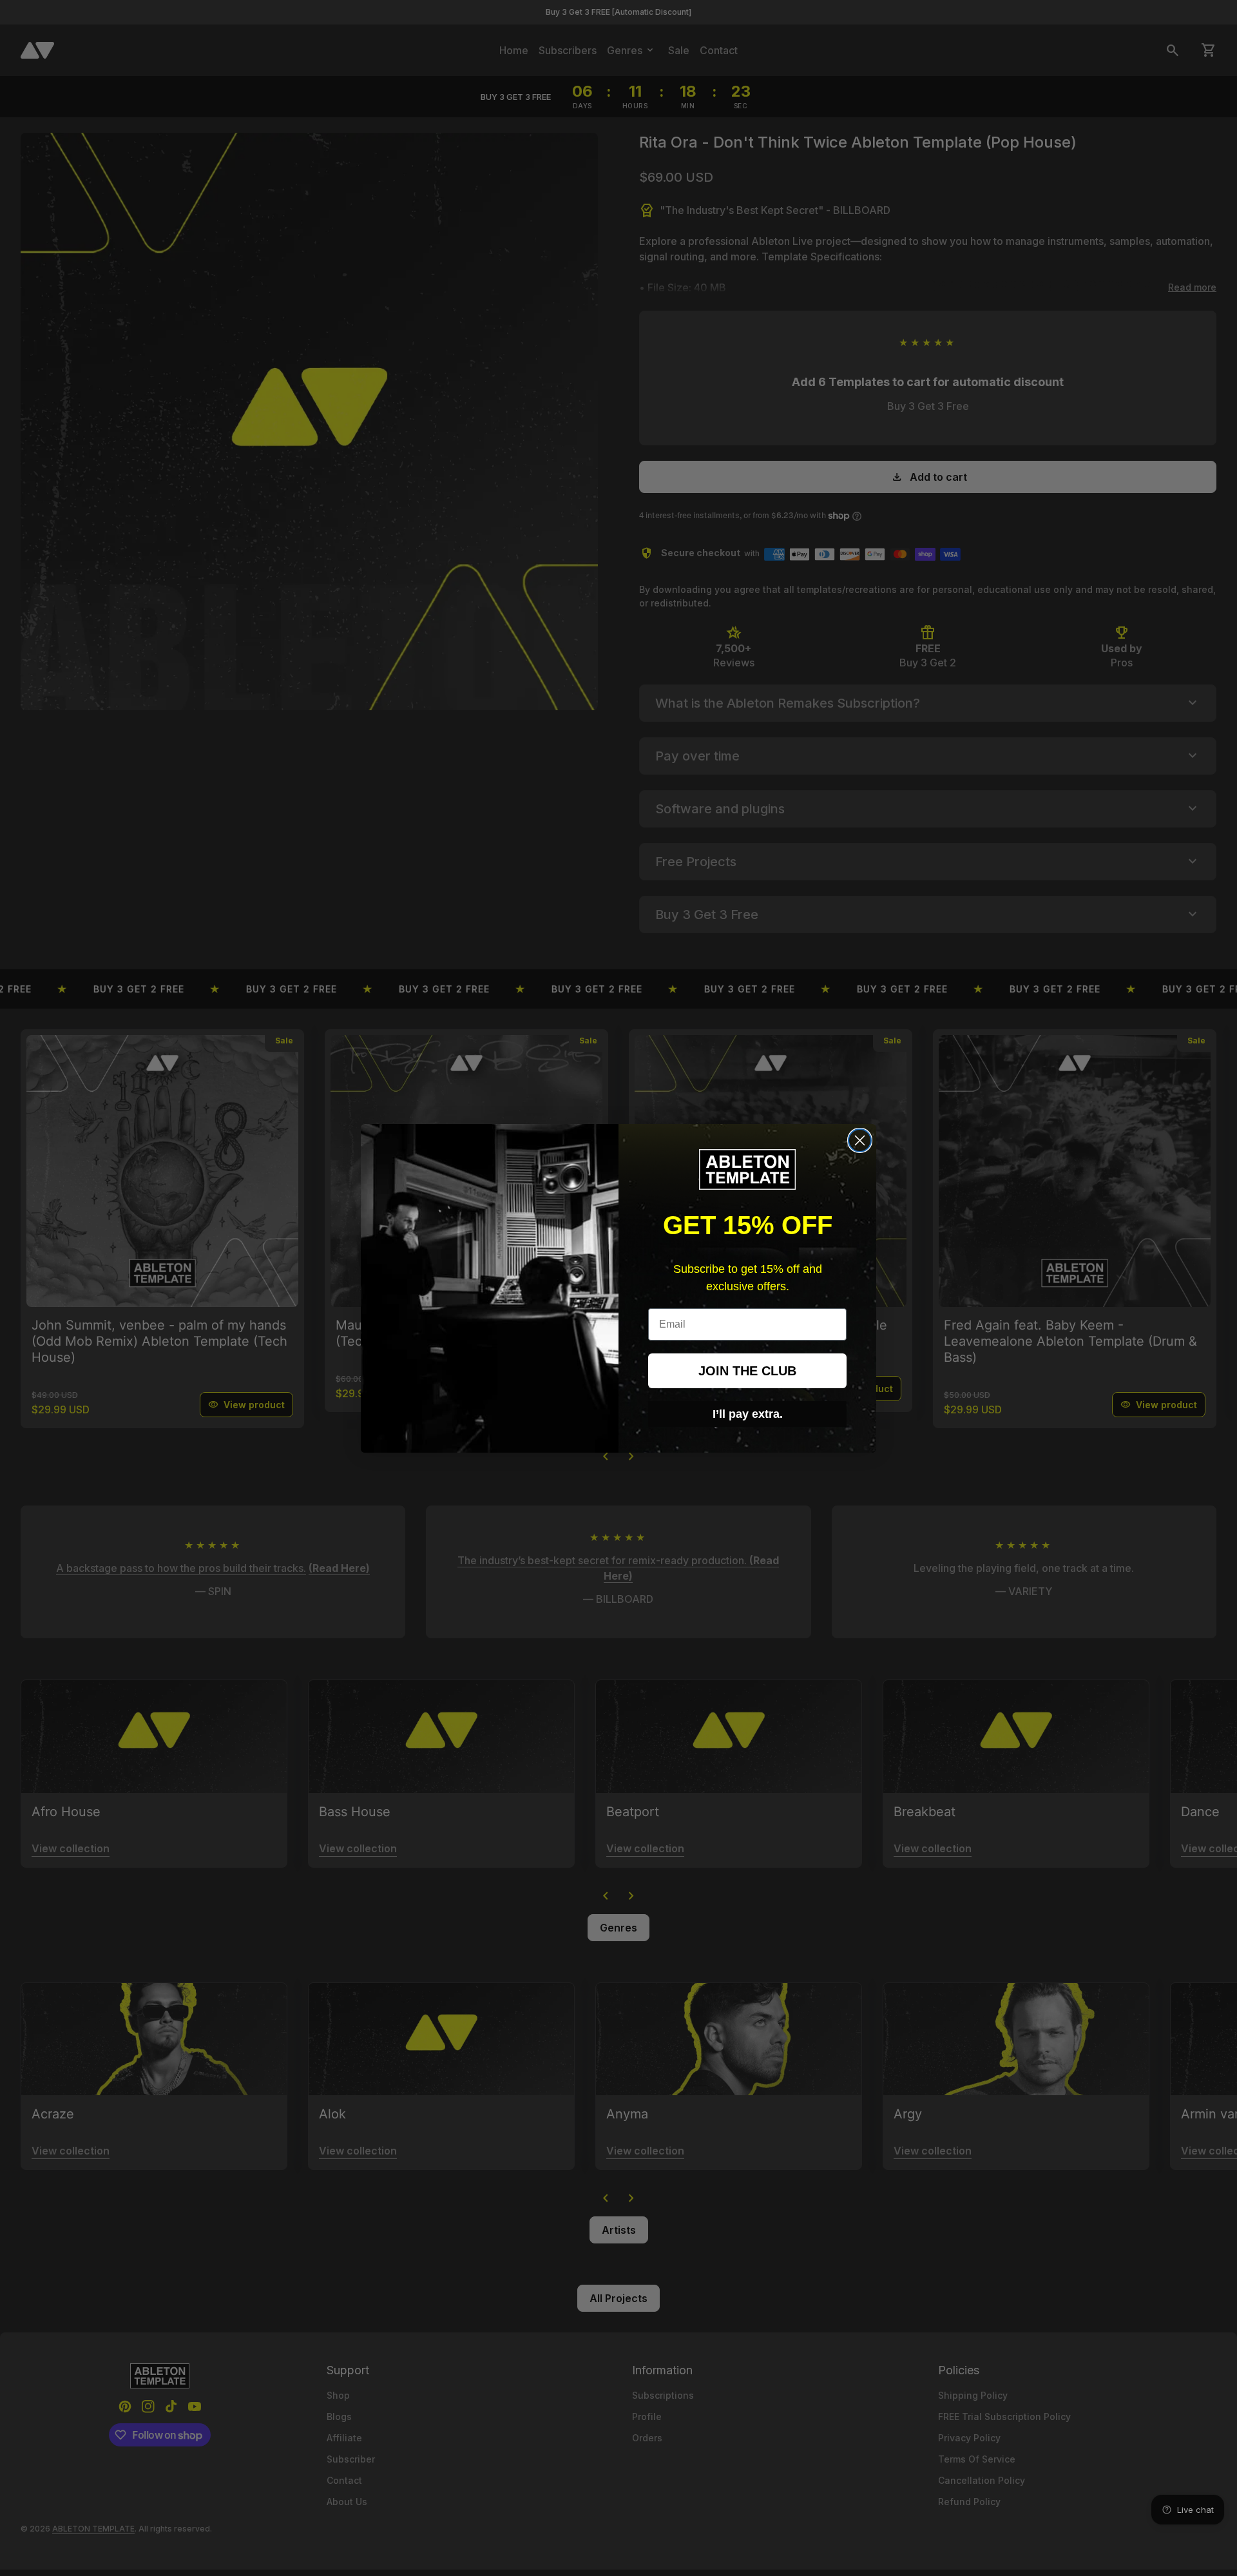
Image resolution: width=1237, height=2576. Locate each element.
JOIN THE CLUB (747, 1371)
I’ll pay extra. (748, 1414)
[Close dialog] (860, 1140)
